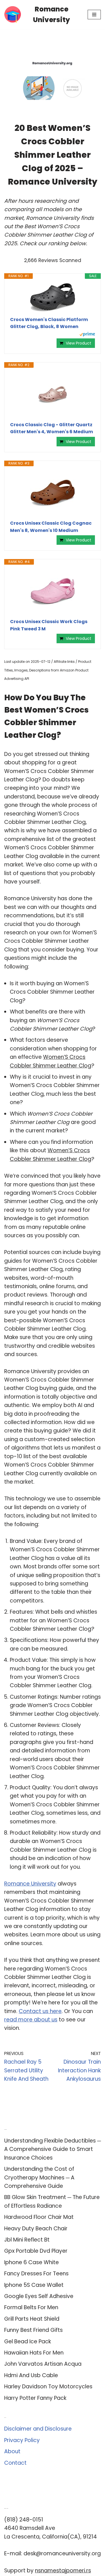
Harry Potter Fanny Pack (35, 2398)
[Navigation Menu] (94, 15)
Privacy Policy (22, 2440)
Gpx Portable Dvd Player (36, 2251)
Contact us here (40, 2011)
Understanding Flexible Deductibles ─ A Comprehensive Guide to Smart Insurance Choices (53, 2149)
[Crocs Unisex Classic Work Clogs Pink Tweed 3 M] (53, 591)
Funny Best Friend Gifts (33, 2330)
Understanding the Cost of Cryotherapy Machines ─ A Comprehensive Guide (39, 2177)
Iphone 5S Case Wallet (34, 2285)
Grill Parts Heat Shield (32, 2319)
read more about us (31, 2020)
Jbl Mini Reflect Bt (27, 2240)
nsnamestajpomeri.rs (63, 2571)
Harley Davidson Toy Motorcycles (48, 2387)
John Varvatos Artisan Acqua (43, 2364)
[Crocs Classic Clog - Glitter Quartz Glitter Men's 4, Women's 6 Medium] (53, 395)
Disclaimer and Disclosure (38, 2429)
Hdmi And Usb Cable (31, 2375)
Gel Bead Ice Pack (28, 2342)
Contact (15, 2463)
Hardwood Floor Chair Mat (39, 2217)
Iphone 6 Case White (32, 2262)
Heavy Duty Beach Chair (36, 2229)
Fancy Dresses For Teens (36, 2274)
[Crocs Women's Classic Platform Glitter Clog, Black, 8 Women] (53, 298)
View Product (79, 343)
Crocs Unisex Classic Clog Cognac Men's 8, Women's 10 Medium (51, 527)
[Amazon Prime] (87, 335)
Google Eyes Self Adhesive (39, 2296)
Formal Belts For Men (31, 2307)
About (12, 2451)
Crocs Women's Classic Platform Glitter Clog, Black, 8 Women (49, 323)
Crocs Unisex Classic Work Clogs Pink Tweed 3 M (49, 625)
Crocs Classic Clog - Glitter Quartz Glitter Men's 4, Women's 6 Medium (52, 428)
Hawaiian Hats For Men (34, 2353)
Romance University (30, 1884)
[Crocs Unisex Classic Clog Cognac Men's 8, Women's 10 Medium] (53, 493)
